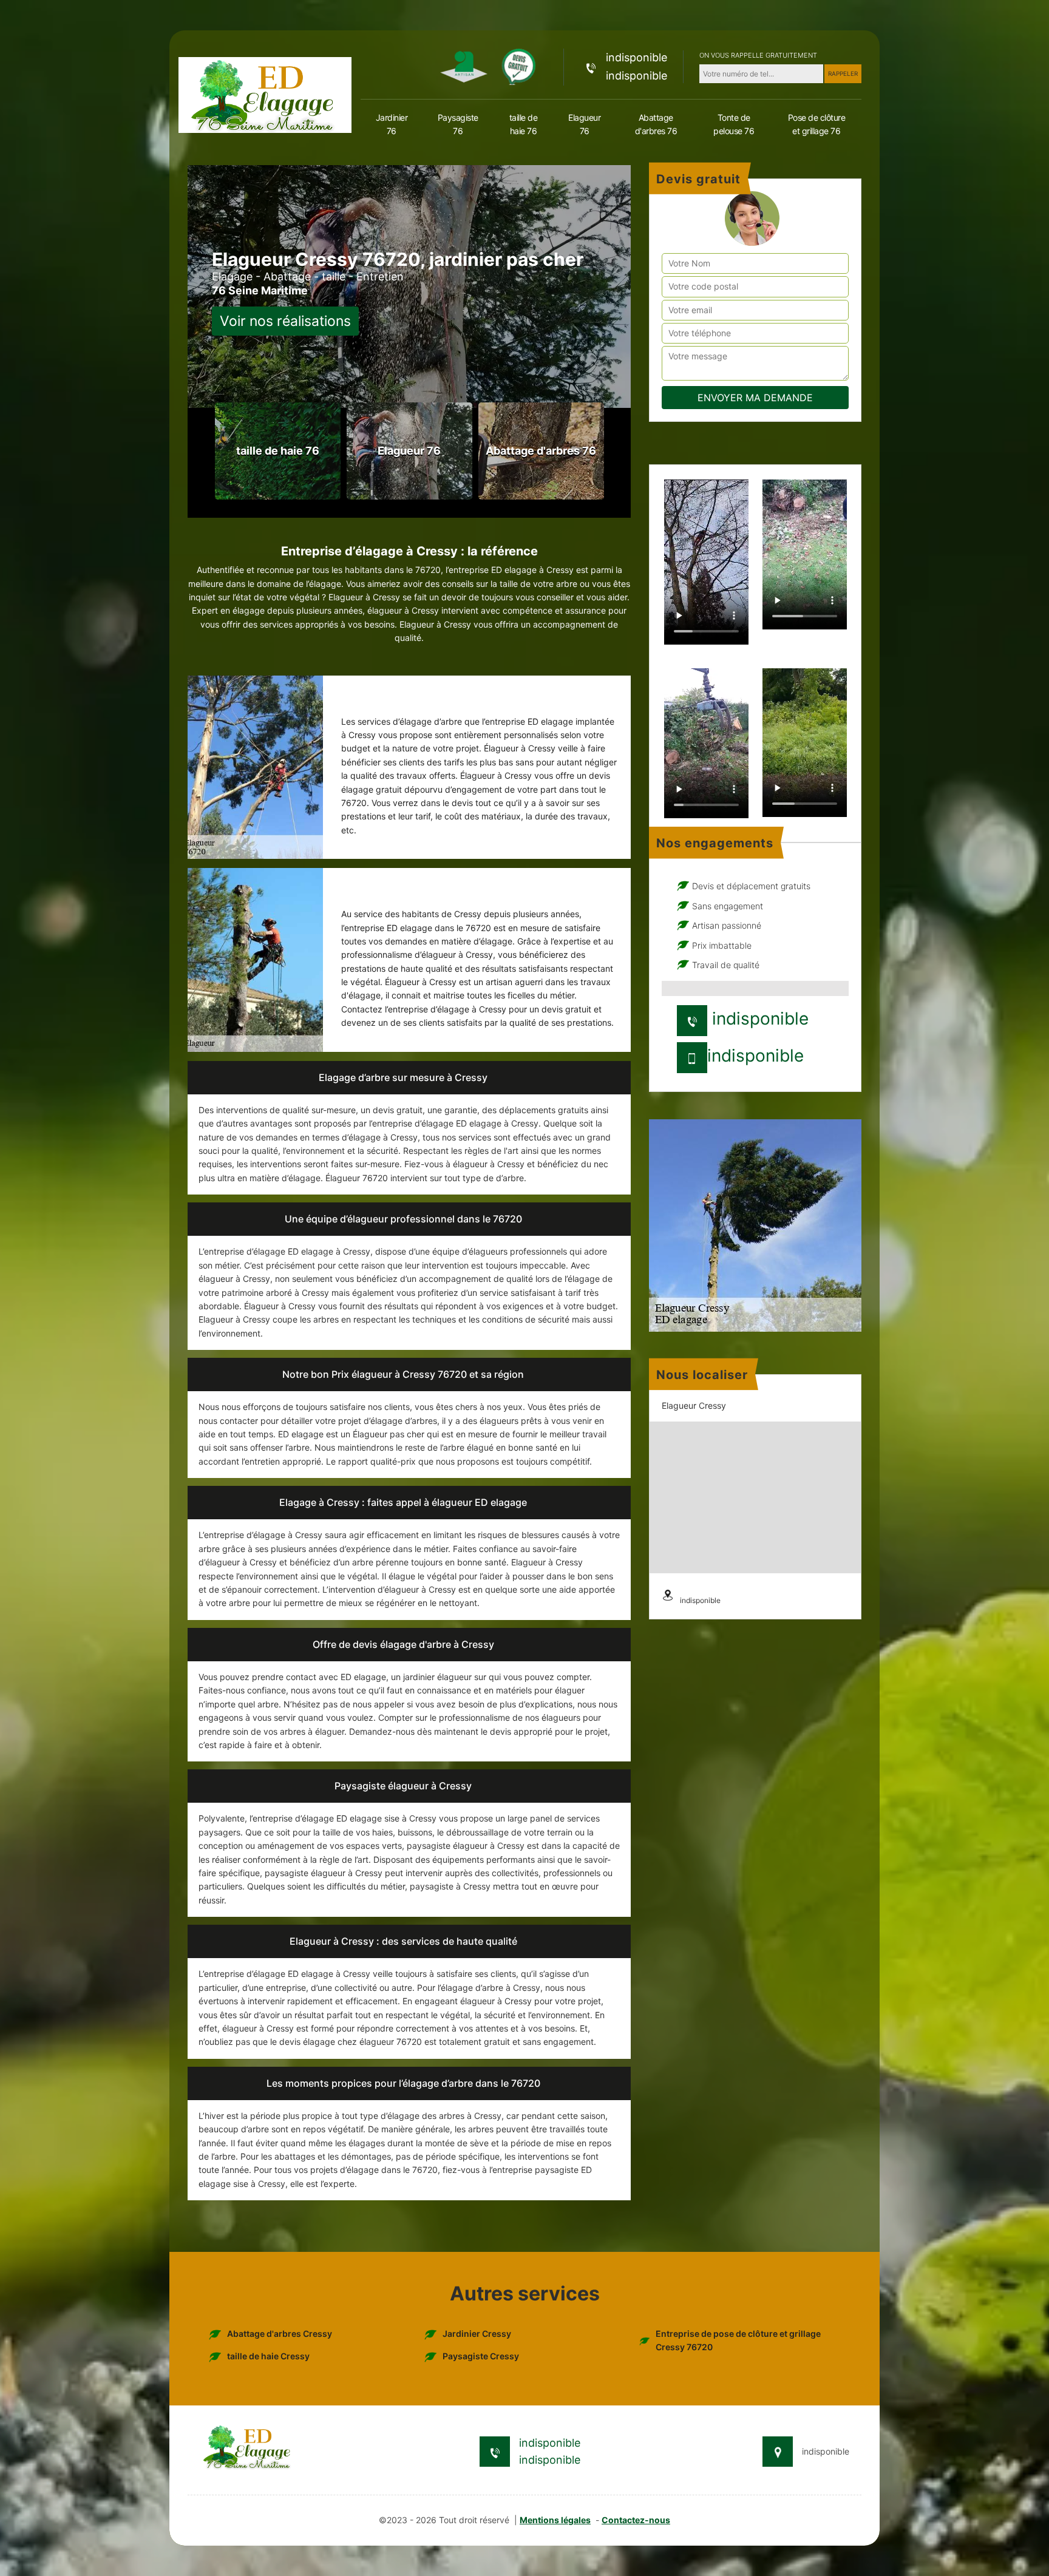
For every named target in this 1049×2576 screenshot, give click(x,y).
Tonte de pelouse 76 (734, 124)
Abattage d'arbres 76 (656, 124)
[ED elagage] (265, 94)
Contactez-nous (636, 2520)
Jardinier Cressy (477, 2334)
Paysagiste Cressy (481, 2356)
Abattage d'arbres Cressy (280, 2334)
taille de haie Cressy (268, 2356)
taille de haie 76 (524, 124)
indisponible (637, 57)
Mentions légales (555, 2520)
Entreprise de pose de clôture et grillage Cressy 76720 (738, 2340)
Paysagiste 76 (458, 124)
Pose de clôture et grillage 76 (817, 124)
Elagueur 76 (584, 124)
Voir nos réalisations (285, 321)
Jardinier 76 (392, 124)
